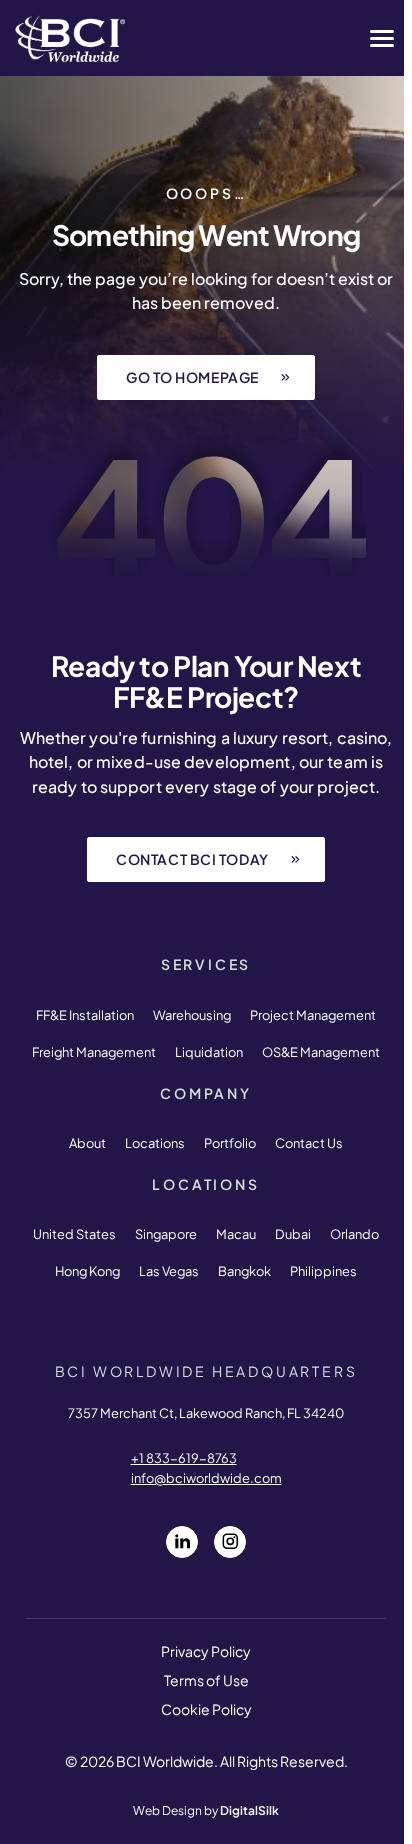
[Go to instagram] (230, 1542)
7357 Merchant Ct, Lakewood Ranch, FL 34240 (206, 1413)
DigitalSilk (249, 1810)
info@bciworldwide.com (206, 1478)
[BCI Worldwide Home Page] (70, 38)
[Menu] (382, 38)
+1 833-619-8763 (184, 1458)
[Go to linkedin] (182, 1542)
